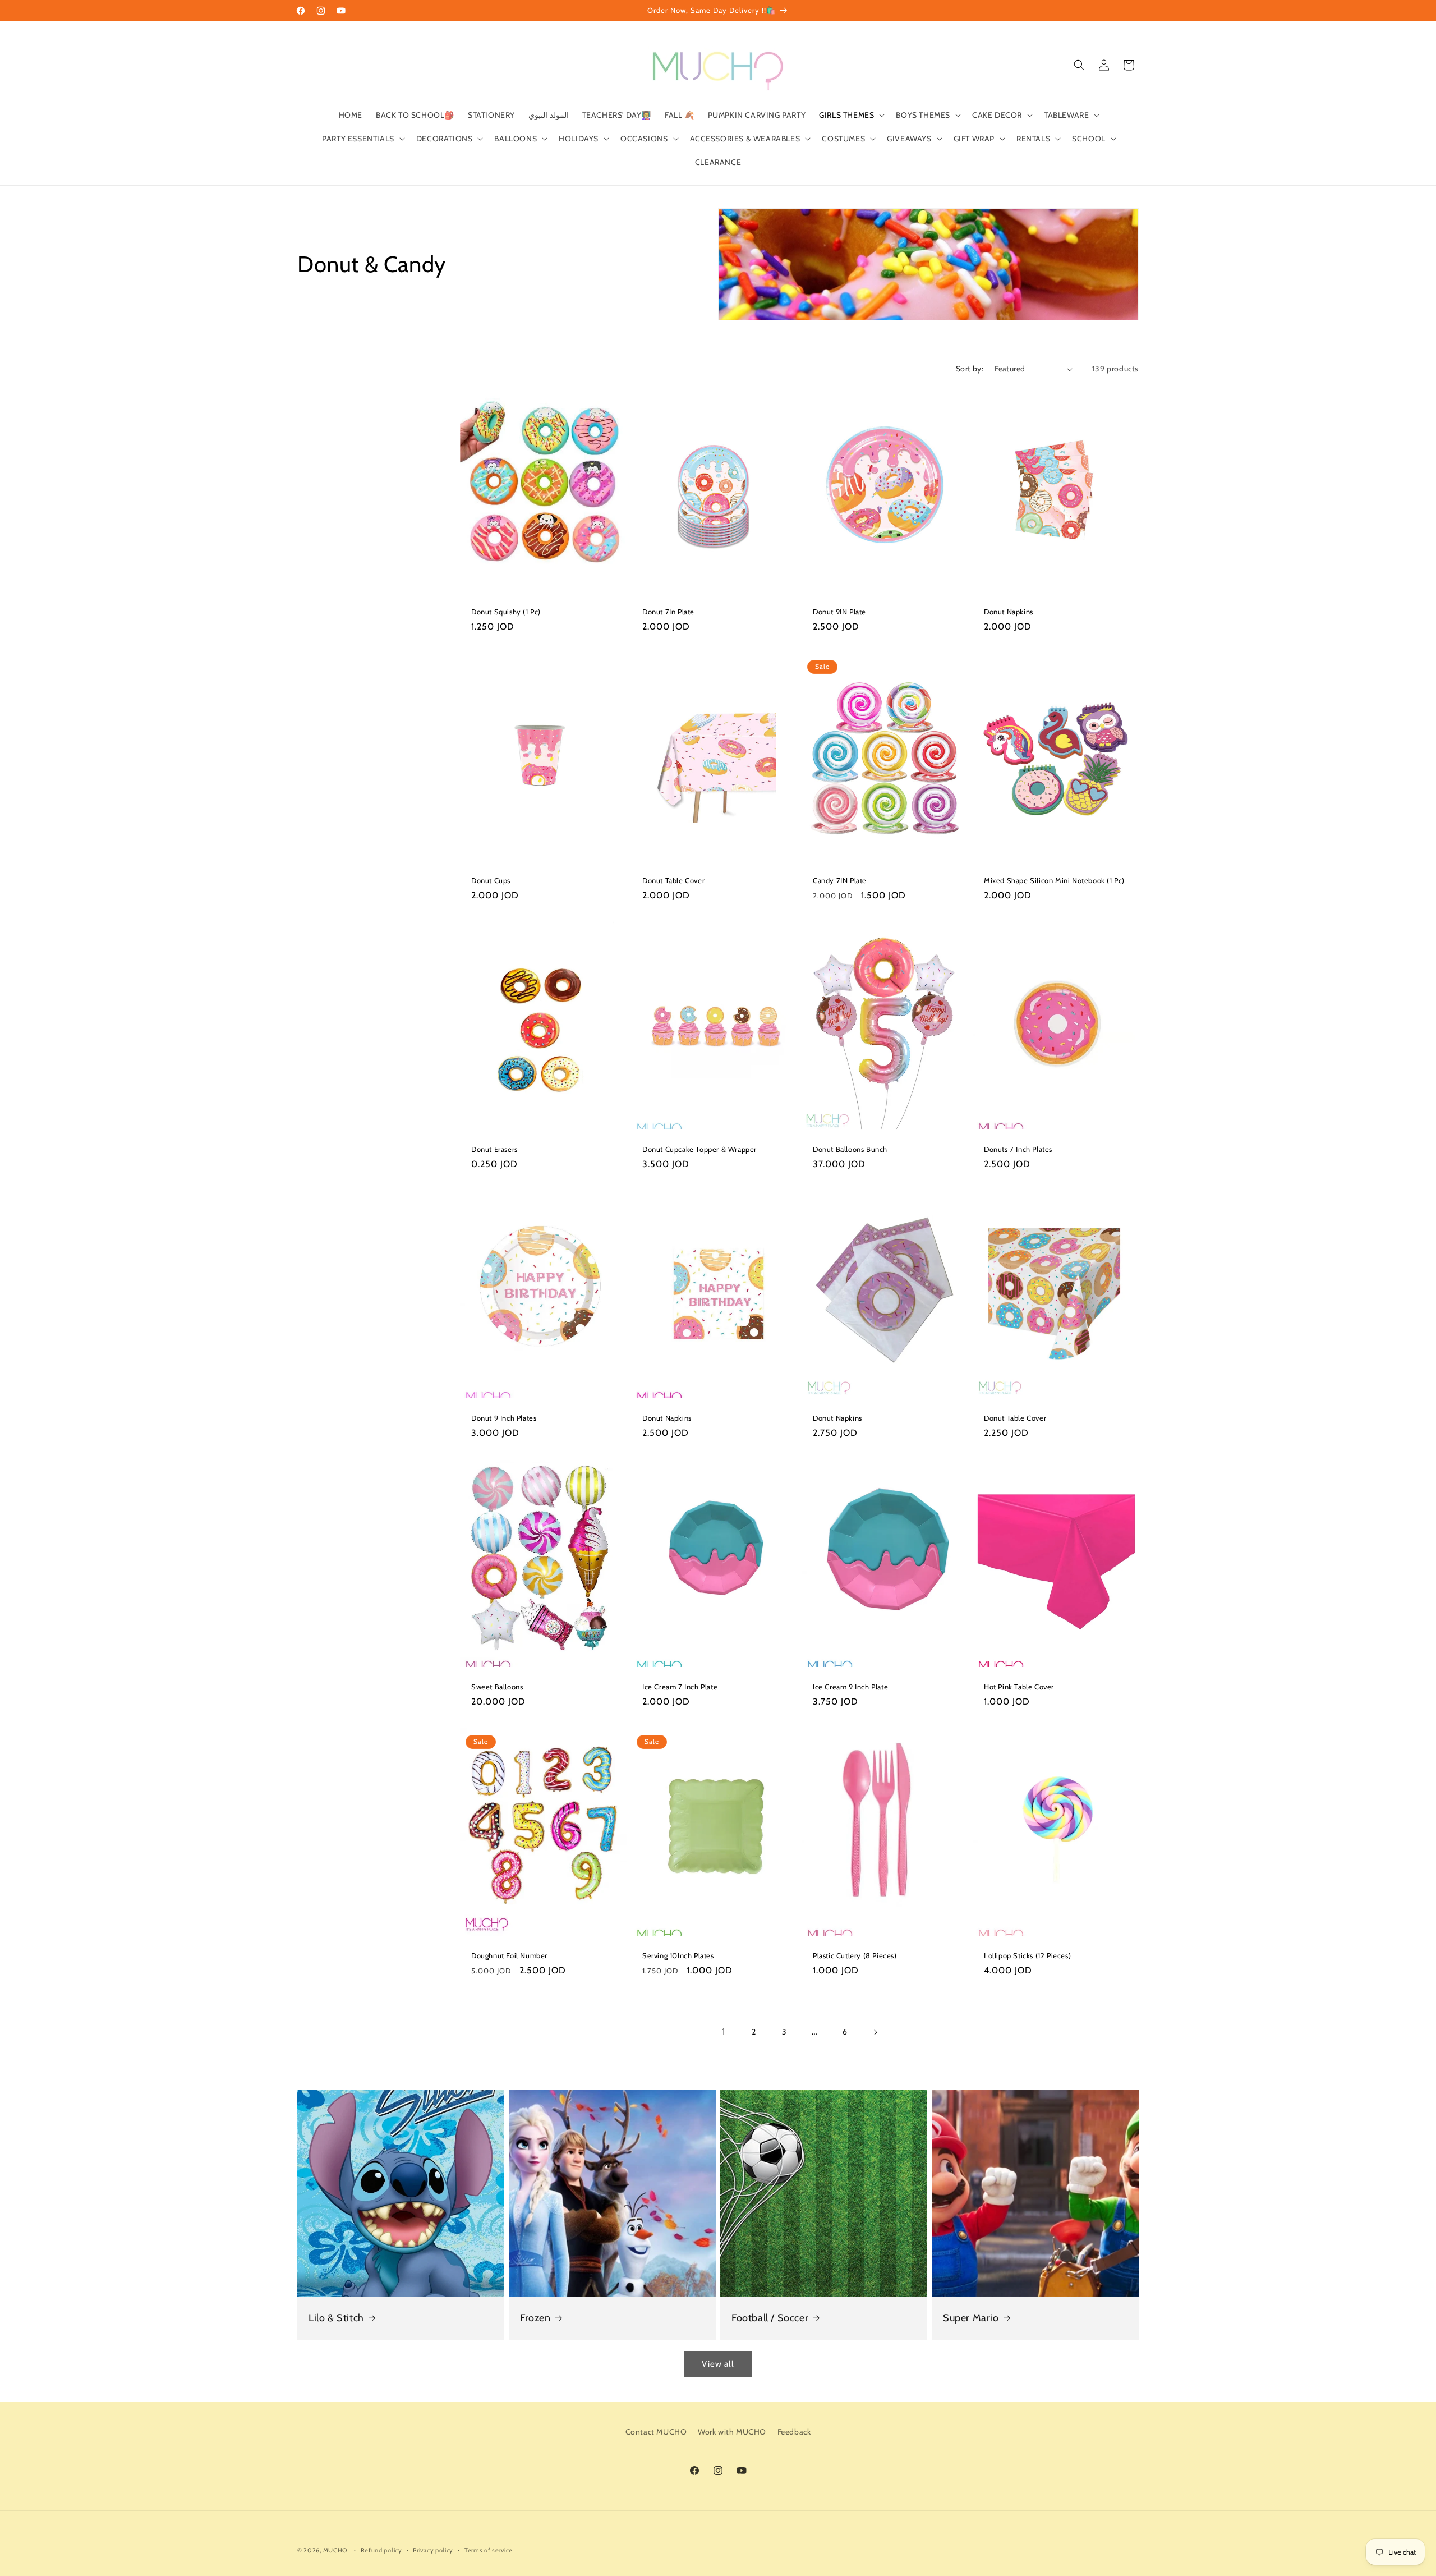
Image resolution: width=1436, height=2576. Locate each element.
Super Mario (971, 2318)
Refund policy (381, 2550)
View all (718, 2364)
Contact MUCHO (656, 2432)
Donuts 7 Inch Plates (1018, 1149)
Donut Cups (491, 880)
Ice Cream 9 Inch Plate (850, 1686)
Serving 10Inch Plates (678, 1955)
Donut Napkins (1009, 612)
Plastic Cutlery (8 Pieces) (855, 1955)
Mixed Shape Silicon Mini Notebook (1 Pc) (1054, 880)
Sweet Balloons (497, 1686)
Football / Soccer (770, 2318)
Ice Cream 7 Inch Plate (680, 1686)
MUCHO (335, 2550)
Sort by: (970, 369)
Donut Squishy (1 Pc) (506, 612)
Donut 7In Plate (668, 612)
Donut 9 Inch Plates (504, 1417)
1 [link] (724, 2031)
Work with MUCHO (732, 2432)
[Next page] (875, 2032)
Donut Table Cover (673, 880)
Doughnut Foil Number (509, 1955)
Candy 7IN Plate (840, 880)
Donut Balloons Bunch (850, 1149)
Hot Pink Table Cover (1019, 1686)
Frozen (535, 2318)
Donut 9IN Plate (839, 612)
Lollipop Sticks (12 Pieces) (1027, 1955)
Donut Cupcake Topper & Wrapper (699, 1149)
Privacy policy (433, 2550)
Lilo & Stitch (336, 2318)
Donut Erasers (494, 1149)
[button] (851, 115)
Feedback (794, 2432)
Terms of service (489, 2550)
